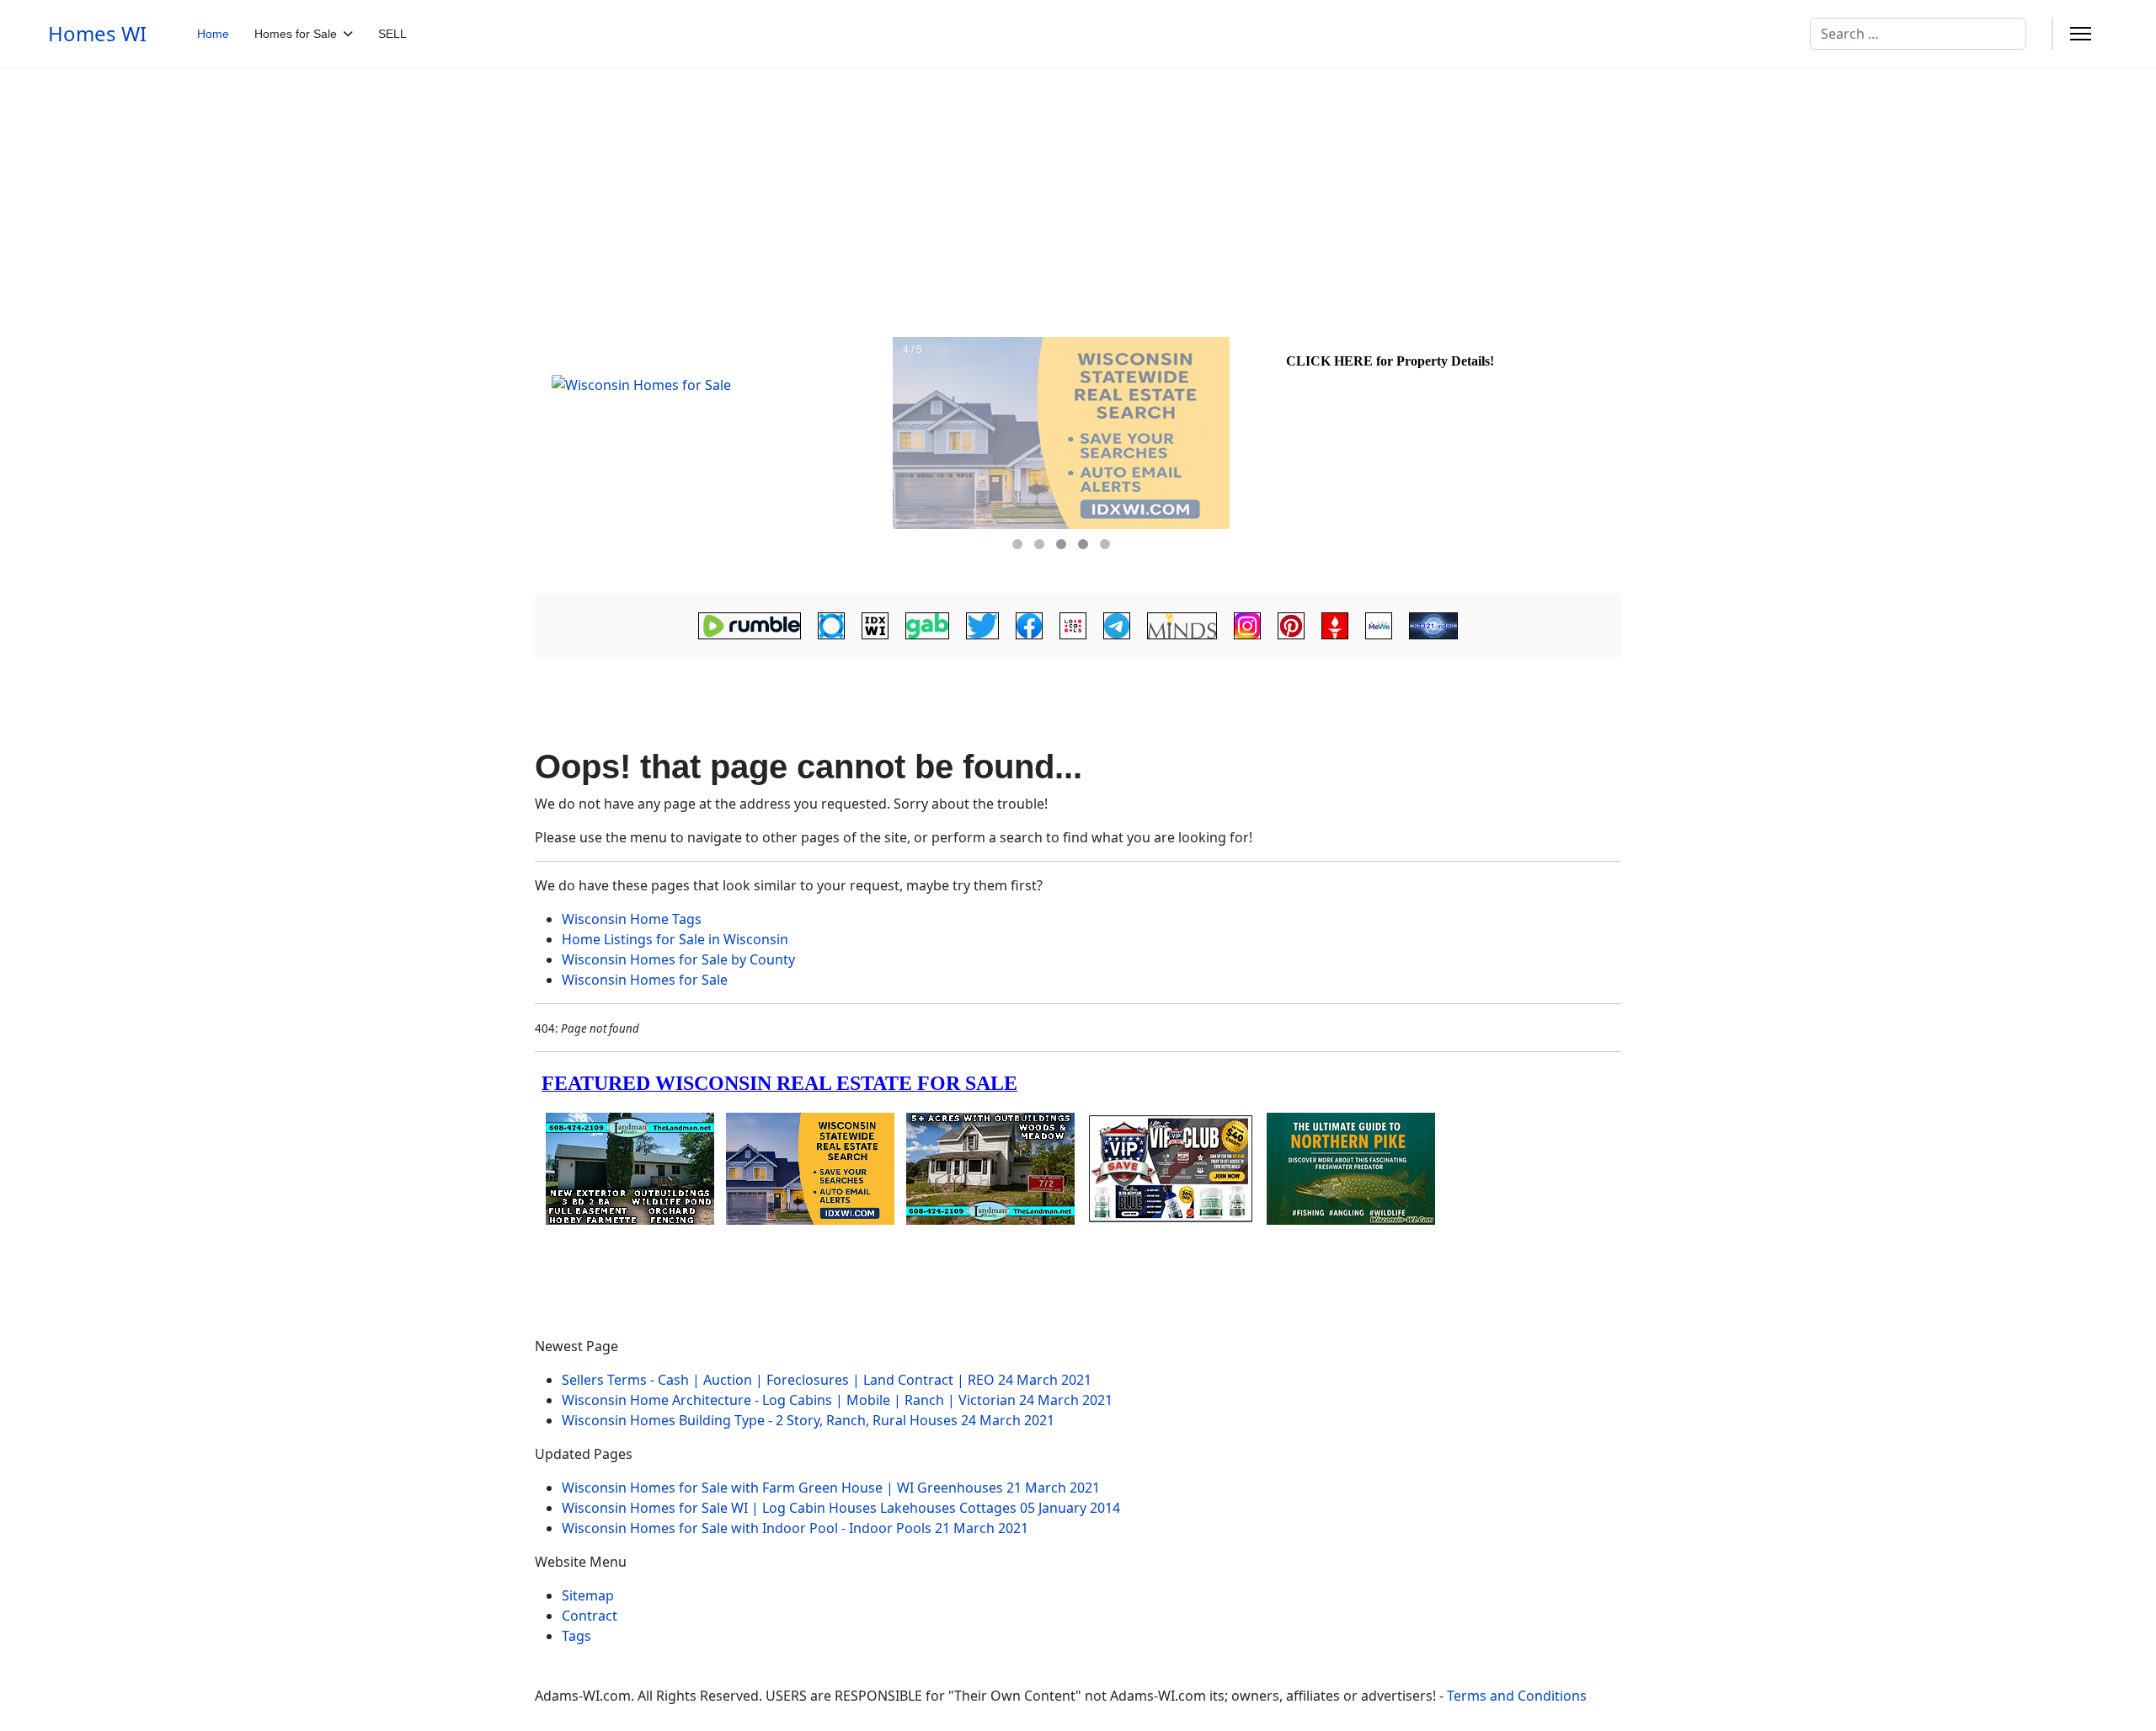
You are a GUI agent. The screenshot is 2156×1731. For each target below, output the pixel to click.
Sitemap (588, 1595)
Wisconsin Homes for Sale (645, 980)
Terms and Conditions (1517, 1696)
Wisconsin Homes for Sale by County (678, 959)
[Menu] (2081, 34)
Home (213, 34)
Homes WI (97, 34)
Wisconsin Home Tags (632, 919)
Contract (590, 1616)
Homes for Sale (296, 34)
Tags (576, 1636)
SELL (392, 34)
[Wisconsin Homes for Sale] (712, 457)
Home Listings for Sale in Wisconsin (675, 939)
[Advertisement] (1078, 194)
